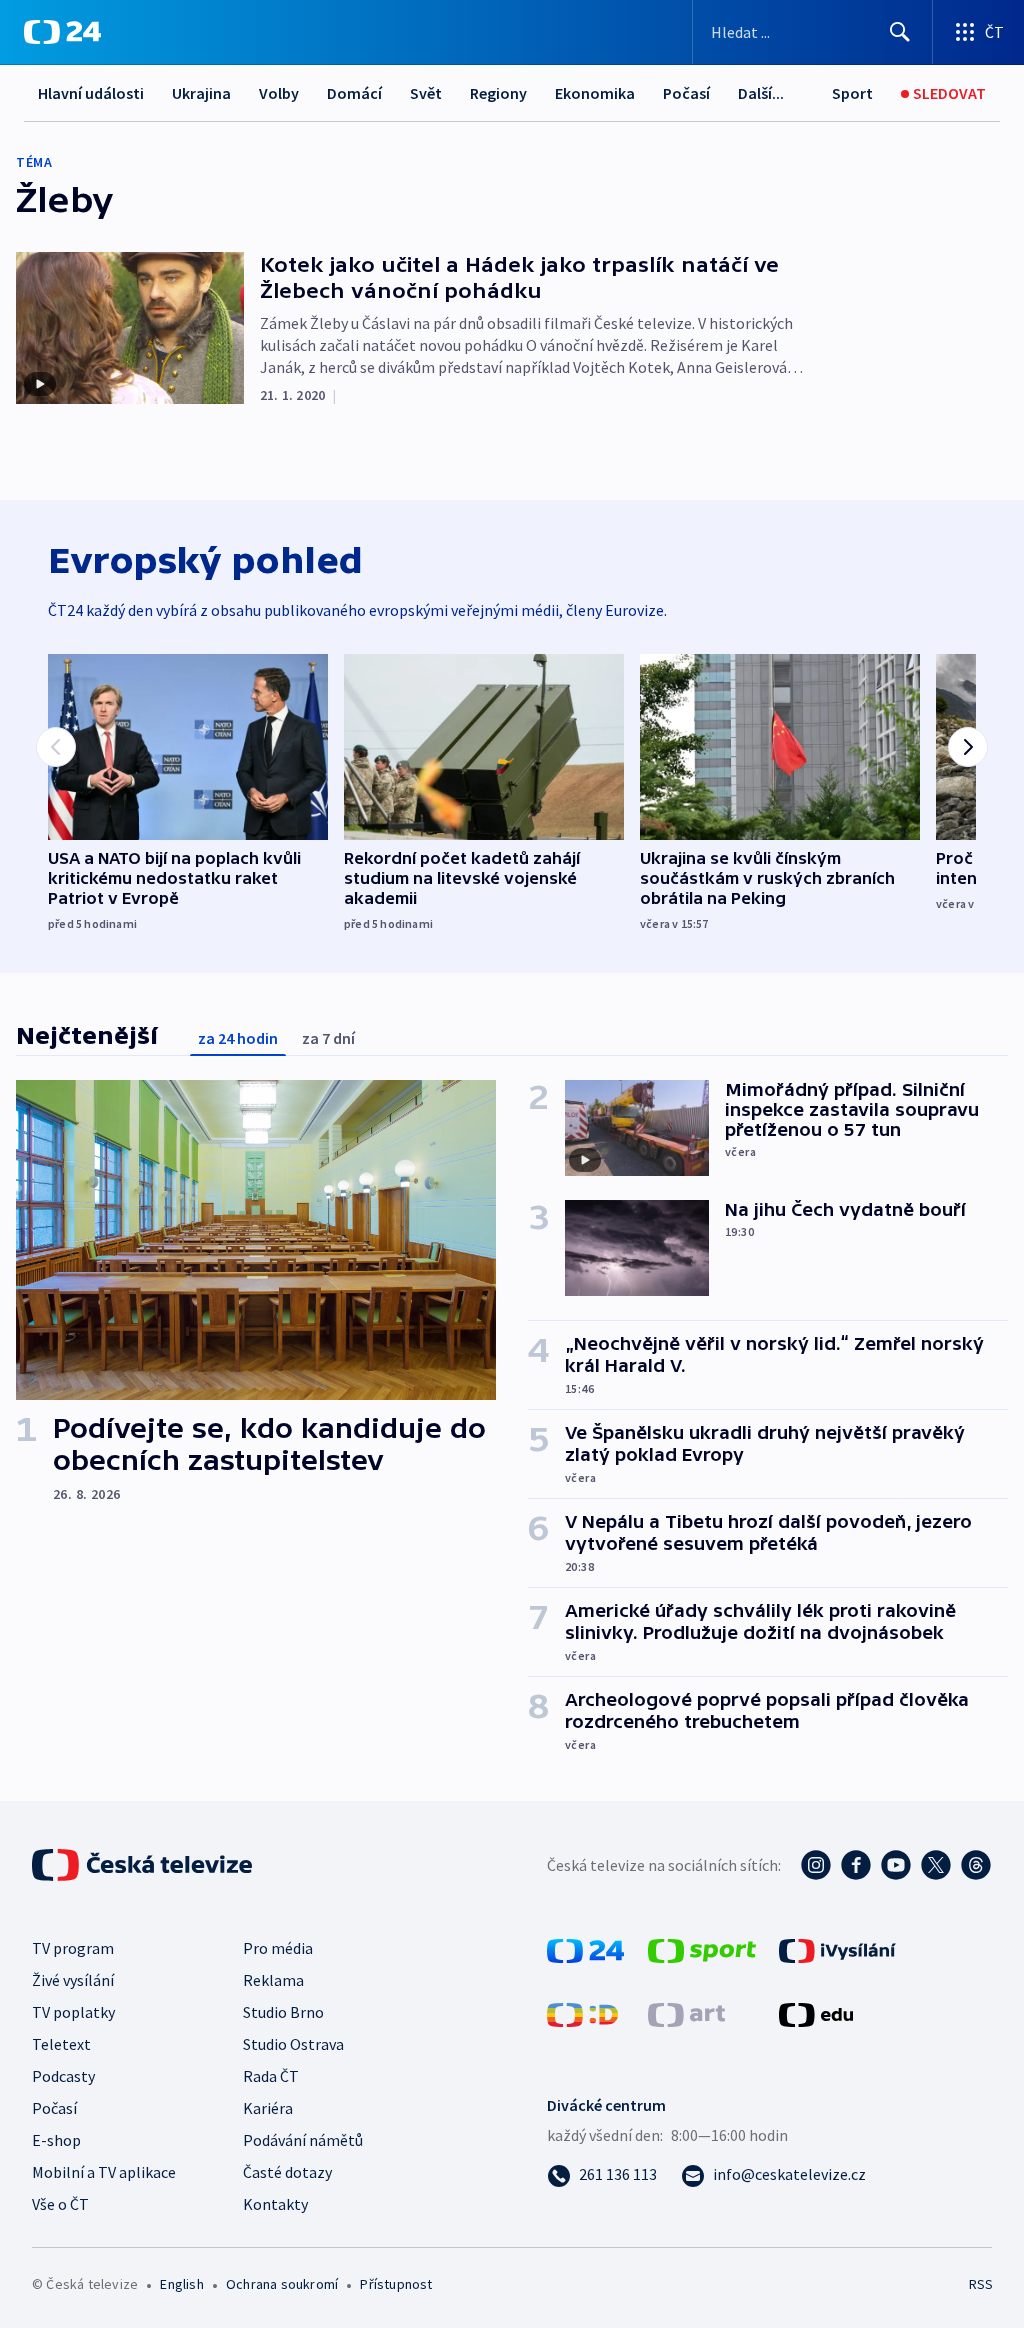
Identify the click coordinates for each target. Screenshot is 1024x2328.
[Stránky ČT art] (686, 2013)
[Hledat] (900, 32)
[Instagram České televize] (816, 1865)
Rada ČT (271, 2076)
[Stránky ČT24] (585, 1949)
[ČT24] (62, 32)
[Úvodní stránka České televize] (144, 1865)
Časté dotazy (287, 2172)
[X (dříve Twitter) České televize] (936, 1865)
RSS (980, 2284)
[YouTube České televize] (896, 1865)
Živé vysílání (73, 1980)
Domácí (354, 93)
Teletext (61, 2044)
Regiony (498, 93)
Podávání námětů (303, 2140)
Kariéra (268, 2108)
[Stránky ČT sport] (702, 1949)
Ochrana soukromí (282, 2284)
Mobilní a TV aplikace (104, 2172)
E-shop (56, 2140)
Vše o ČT (60, 2204)
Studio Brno (283, 2012)
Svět (426, 93)
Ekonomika (595, 93)
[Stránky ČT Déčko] (582, 2013)
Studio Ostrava (293, 2044)
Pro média (278, 1948)
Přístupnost (396, 2284)
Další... (761, 93)
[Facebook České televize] (856, 1865)
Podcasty (63, 2076)
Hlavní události (91, 93)
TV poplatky (73, 2012)
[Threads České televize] (976, 1865)
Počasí (686, 93)
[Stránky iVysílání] (837, 1949)
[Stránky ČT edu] (816, 2013)
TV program (73, 1948)
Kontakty (275, 2204)
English (181, 2284)
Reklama (273, 1980)
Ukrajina (201, 93)
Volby (279, 93)
